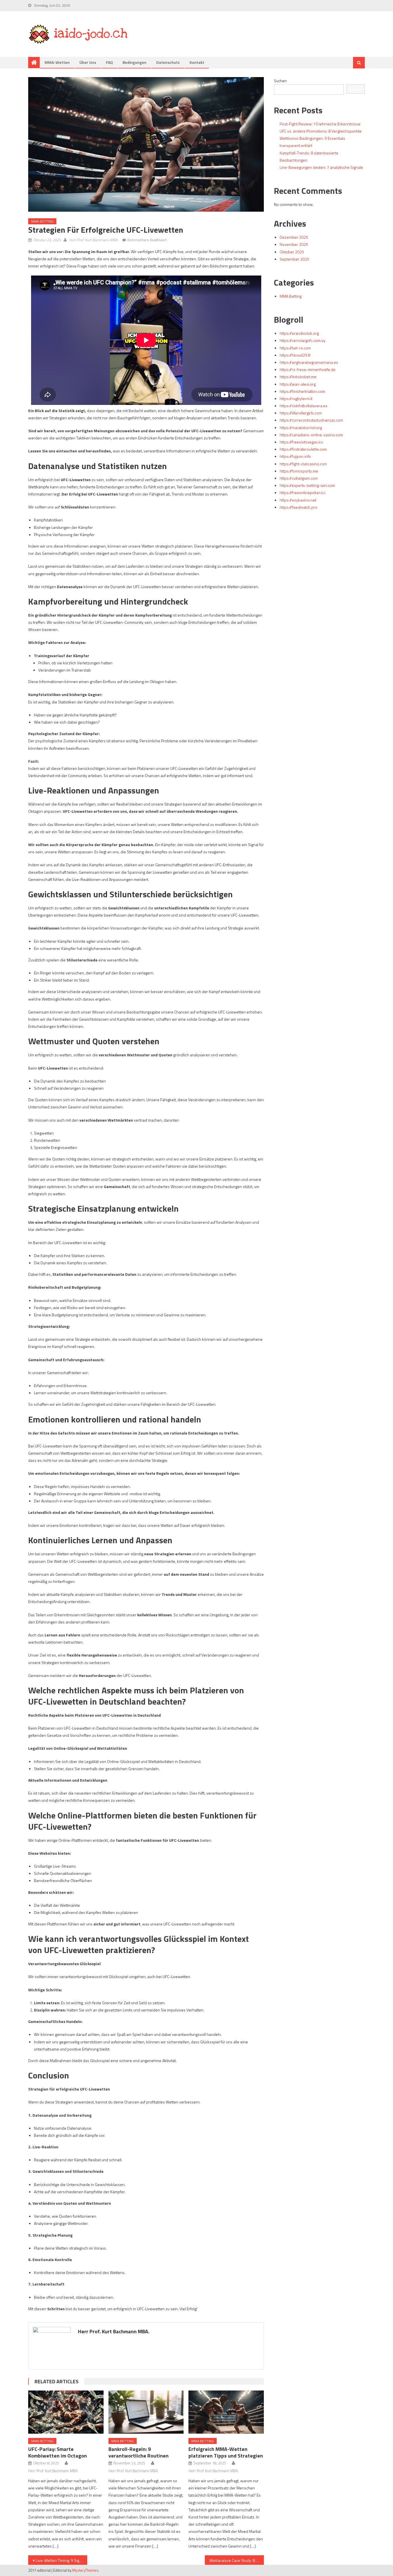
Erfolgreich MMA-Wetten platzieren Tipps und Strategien (226, 2452)
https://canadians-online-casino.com (311, 435)
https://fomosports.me (299, 471)
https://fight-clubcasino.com (303, 464)
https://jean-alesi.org (298, 384)
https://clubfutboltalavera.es (304, 406)
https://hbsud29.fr (295, 355)
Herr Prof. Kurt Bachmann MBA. (94, 240)
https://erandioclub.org (299, 333)
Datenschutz (168, 62)
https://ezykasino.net (298, 500)
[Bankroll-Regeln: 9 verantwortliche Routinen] (146, 2412)
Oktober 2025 (292, 252)
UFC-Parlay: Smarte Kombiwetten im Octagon (58, 2452)
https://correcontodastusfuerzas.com (311, 420)
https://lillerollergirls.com (301, 413)
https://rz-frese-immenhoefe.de (308, 369)
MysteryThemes (85, 2570)
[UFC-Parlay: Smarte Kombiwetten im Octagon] (66, 2412)
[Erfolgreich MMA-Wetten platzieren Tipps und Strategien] (226, 2412)
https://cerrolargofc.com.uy (303, 340)
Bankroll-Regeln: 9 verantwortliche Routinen (139, 2452)
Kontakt (197, 62)
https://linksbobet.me (298, 377)
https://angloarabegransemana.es (309, 362)
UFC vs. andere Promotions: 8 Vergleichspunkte (321, 131)
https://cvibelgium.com (299, 478)
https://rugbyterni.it (296, 398)
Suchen (280, 81)
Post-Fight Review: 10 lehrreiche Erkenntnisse (320, 124)
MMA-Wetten (57, 62)
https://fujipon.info (295, 456)
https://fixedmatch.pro (298, 507)
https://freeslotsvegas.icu (301, 442)
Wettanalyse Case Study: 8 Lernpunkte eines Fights (237, 2560)
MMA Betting (42, 221)
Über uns (88, 62)
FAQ (109, 62)
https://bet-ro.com (295, 348)
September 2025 (294, 259)
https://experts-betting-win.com (307, 485)
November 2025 (294, 244)
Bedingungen (135, 62)
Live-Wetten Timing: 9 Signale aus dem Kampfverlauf (61, 2560)
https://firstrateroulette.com (303, 449)
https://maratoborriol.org (301, 428)
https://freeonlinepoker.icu (303, 493)
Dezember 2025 (294, 237)
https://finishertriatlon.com (302, 391)
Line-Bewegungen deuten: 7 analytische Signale (321, 167)
